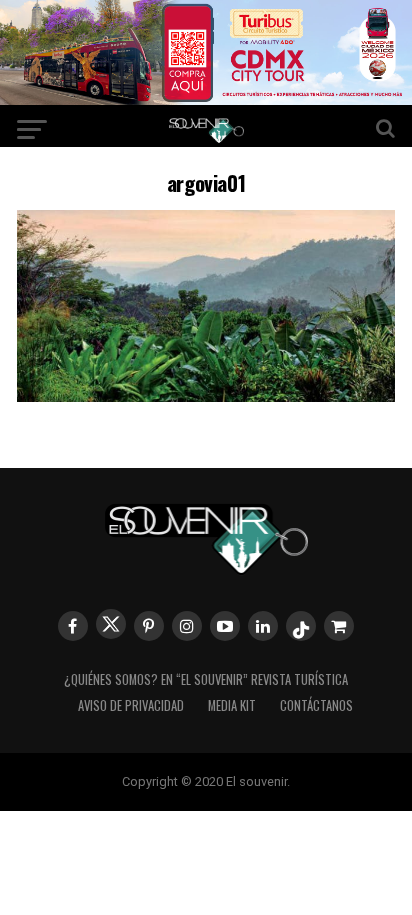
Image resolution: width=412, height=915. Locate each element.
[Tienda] (339, 626)
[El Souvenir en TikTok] (301, 626)
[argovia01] (206, 395)
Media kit (232, 705)
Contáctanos (316, 705)
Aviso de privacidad (131, 705)
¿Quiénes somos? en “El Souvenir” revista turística (206, 679)
